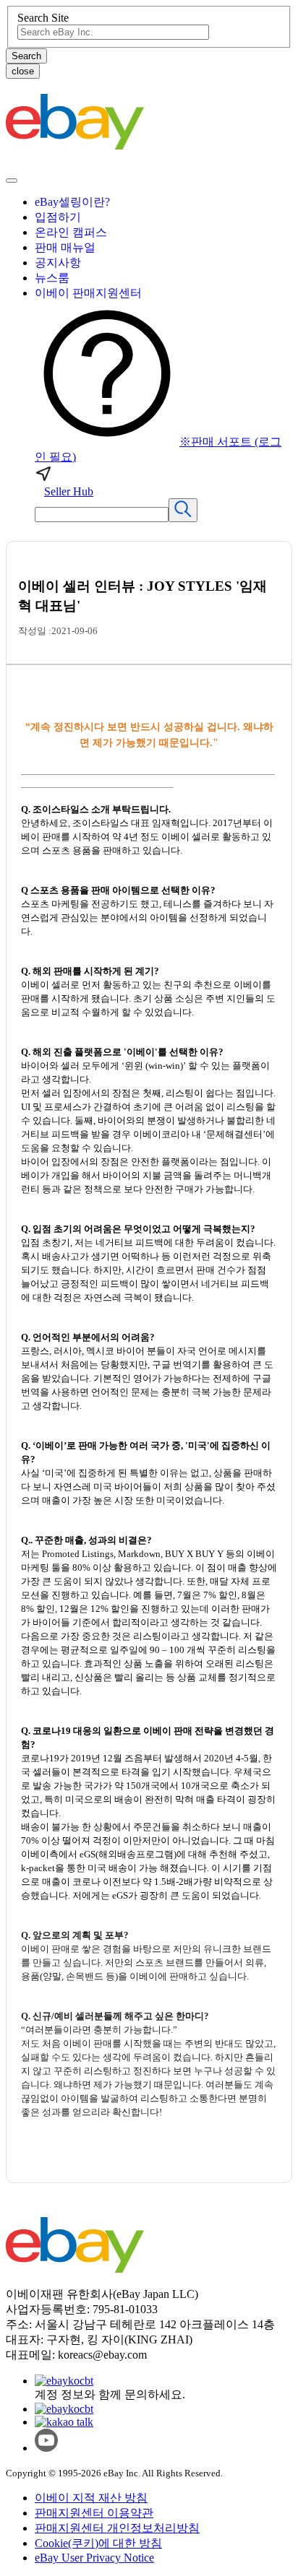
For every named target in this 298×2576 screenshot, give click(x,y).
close (23, 71)
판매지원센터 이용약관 (94, 2513)
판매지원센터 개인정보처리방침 (117, 2528)
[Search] (183, 510)
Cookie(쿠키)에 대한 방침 (98, 2543)
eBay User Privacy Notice (94, 2558)
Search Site (43, 18)
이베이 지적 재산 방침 (91, 2498)
